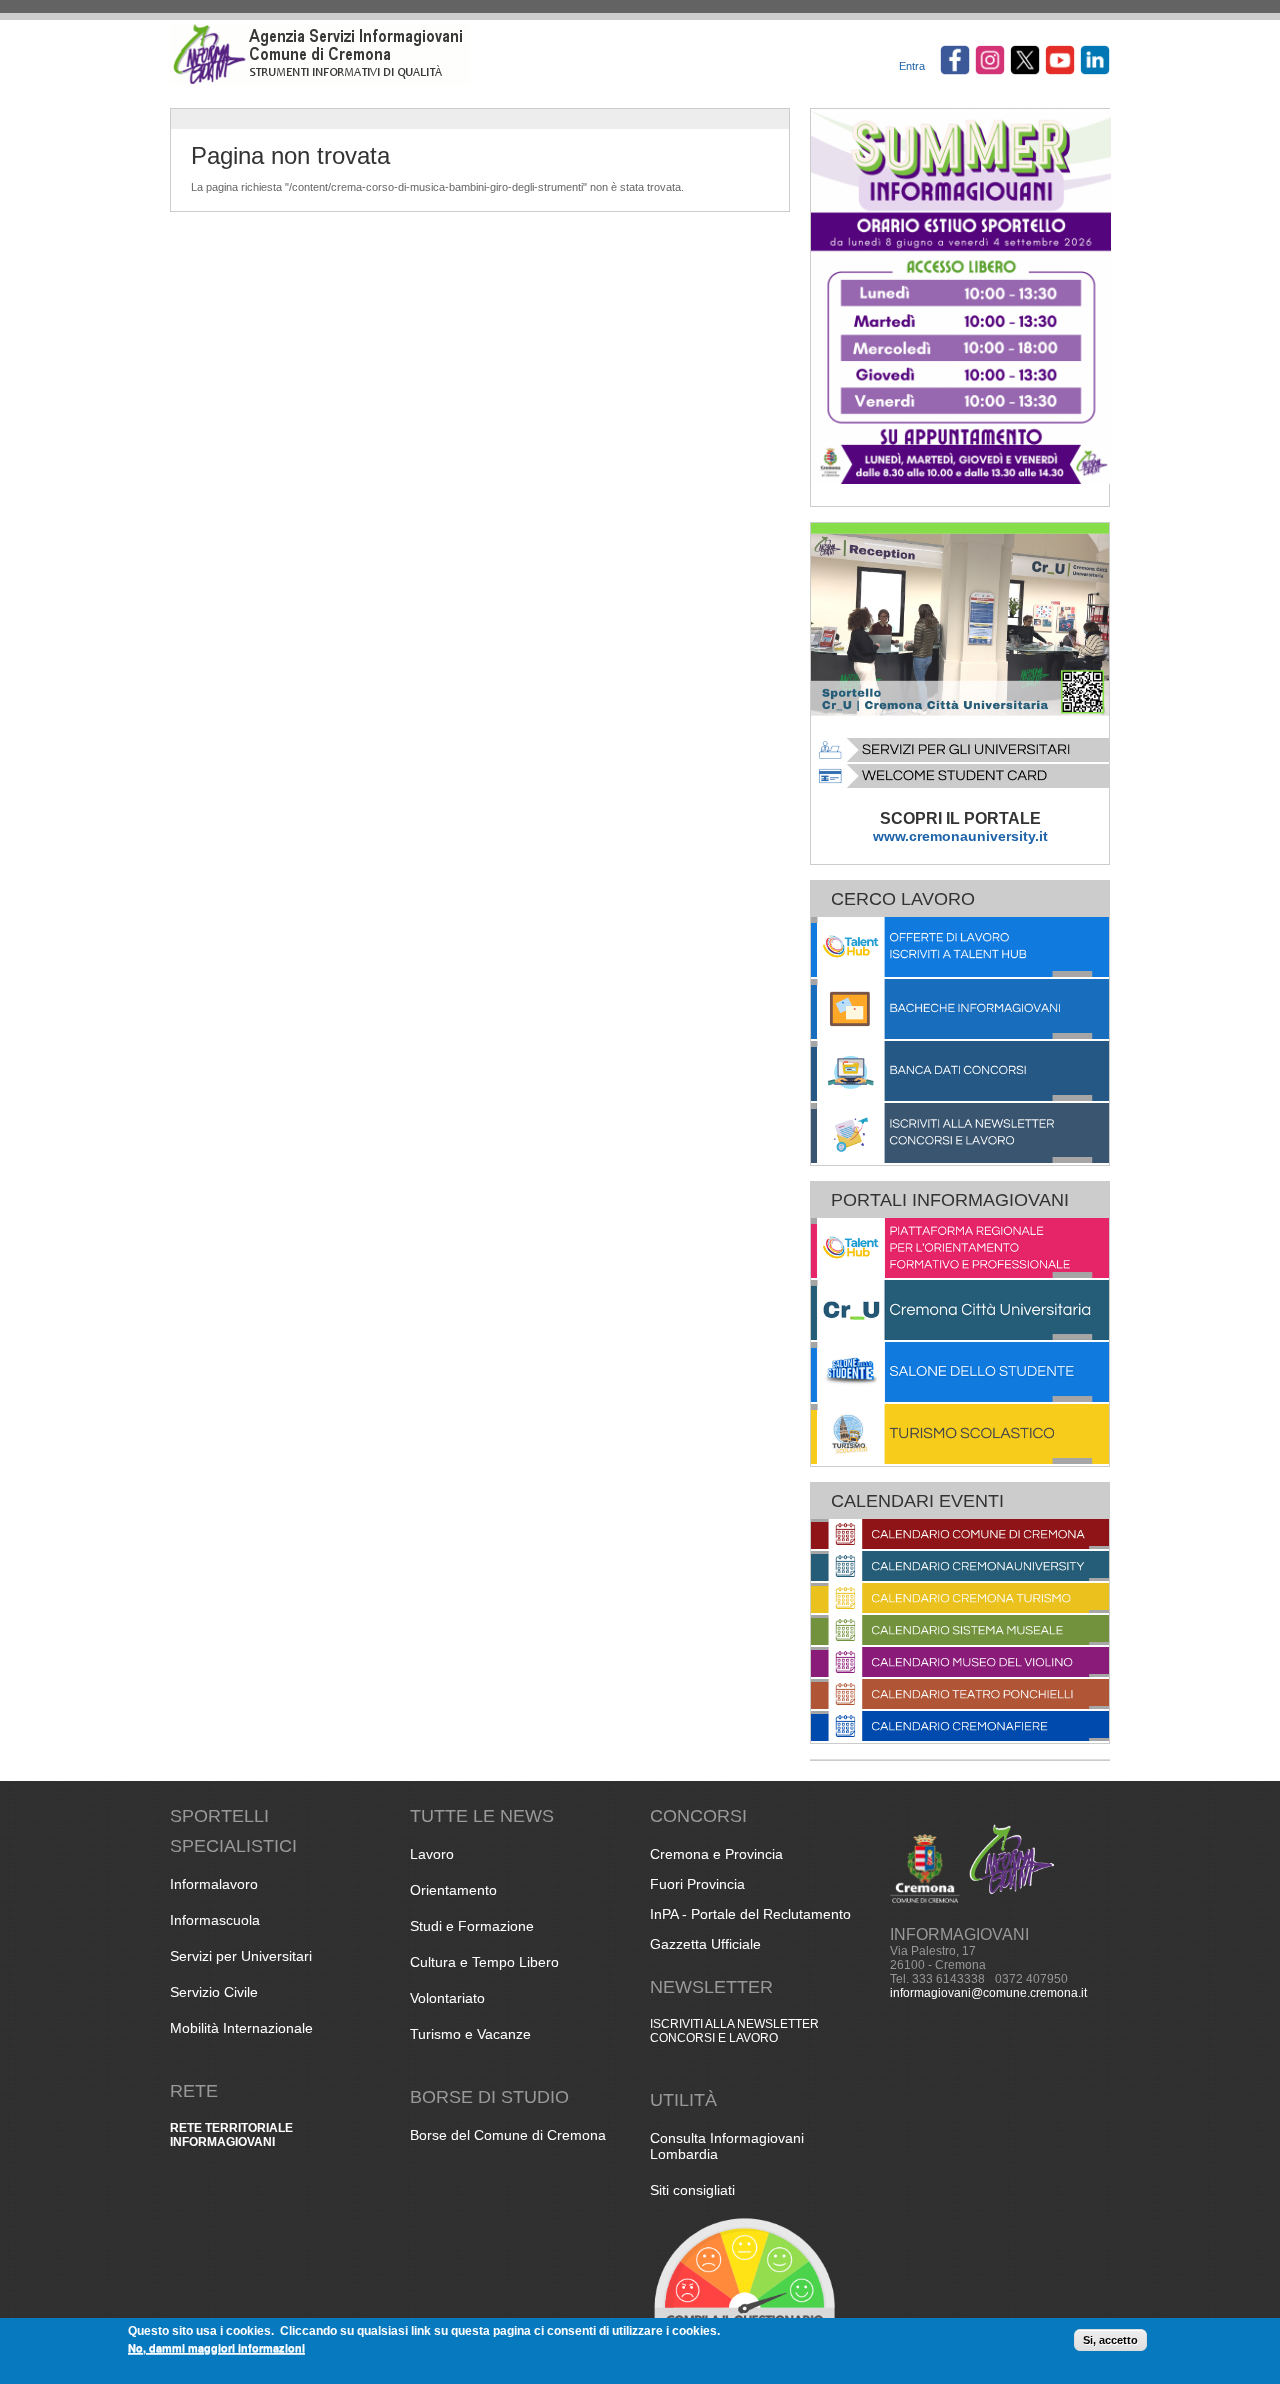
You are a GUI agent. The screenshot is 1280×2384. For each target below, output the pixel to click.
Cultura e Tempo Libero (484, 1962)
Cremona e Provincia (716, 1854)
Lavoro (432, 1854)
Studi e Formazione (472, 1926)
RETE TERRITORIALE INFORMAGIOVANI (231, 2135)
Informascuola (215, 1920)
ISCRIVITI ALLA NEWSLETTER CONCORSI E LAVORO (734, 2031)
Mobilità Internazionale (241, 2028)
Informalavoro (214, 1884)
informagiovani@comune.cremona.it (988, 1993)
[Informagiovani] (320, 81)
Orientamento (453, 1890)
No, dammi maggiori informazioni (216, 2347)
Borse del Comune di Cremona (508, 2135)
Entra (912, 66)
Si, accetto (1110, 2340)
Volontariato (447, 1998)
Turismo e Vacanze (470, 2034)
